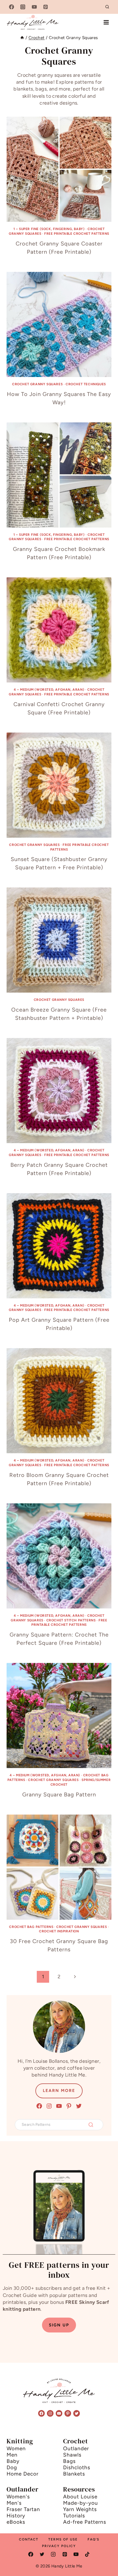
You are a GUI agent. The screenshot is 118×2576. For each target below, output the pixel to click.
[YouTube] (34, 7)
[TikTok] (87, 2554)
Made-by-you (81, 2503)
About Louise (80, 2497)
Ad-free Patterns (85, 2522)
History (16, 2516)
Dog (12, 2467)
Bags (69, 2461)
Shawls (72, 2455)
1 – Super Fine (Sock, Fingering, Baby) (49, 229)
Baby (13, 2461)
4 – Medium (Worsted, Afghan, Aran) (49, 690)
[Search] (91, 2125)
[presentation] (59, 169)
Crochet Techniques (86, 384)
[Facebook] (12, 7)
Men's (14, 2503)
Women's (18, 2497)
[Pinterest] (46, 7)
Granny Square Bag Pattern (59, 1794)
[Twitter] (42, 2554)
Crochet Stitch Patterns (71, 1620)
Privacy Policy (59, 2546)
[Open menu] (106, 22)
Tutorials (74, 2516)
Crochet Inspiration (59, 1931)
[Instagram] (23, 7)
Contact (29, 2539)
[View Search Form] (107, 7)
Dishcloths (77, 2467)
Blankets (74, 2474)
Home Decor (23, 2474)
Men (12, 2455)
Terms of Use (63, 2539)
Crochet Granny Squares (37, 384)
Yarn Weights (80, 2509)
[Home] (22, 38)
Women (16, 2448)
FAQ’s (93, 2539)
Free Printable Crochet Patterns (77, 234)
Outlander (76, 2448)
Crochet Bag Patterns (31, 1927)
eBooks (16, 2522)
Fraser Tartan (23, 2509)
